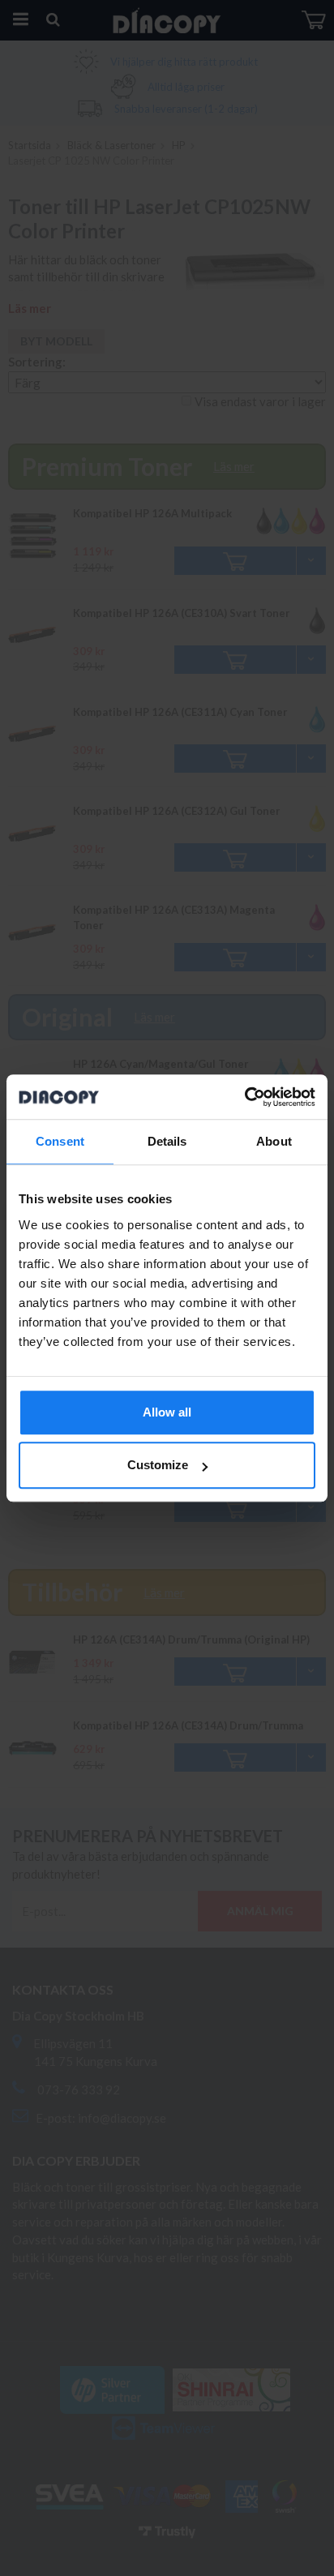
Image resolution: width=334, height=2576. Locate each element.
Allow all (167, 1412)
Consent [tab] (60, 1141)
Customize (158, 1465)
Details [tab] (167, 1141)
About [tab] (274, 1141)
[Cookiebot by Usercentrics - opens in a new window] (244, 1097)
